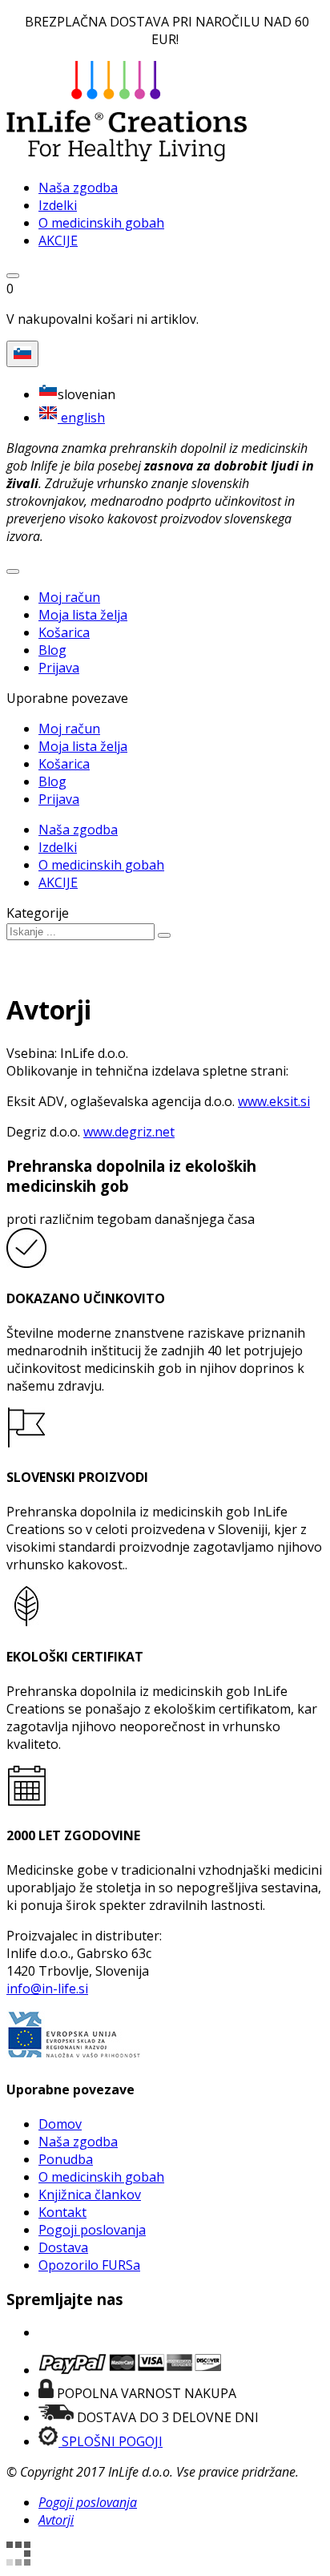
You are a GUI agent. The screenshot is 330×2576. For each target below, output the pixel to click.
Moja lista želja (83, 615)
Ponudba (66, 2159)
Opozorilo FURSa (89, 2265)
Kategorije (38, 913)
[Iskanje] (164, 935)
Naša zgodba (78, 2142)
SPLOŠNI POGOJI (111, 2441)
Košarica (64, 632)
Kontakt (62, 2212)
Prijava (59, 668)
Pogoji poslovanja (92, 2230)
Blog (52, 650)
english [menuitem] (81, 418)
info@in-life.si (47, 1989)
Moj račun (69, 597)
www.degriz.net (129, 1132)
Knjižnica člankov (90, 2194)
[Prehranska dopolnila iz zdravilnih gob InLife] (127, 157)
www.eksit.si (274, 1101)
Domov (60, 2124)
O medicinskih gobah (101, 2177)
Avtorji (56, 2520)
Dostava (63, 2247)
